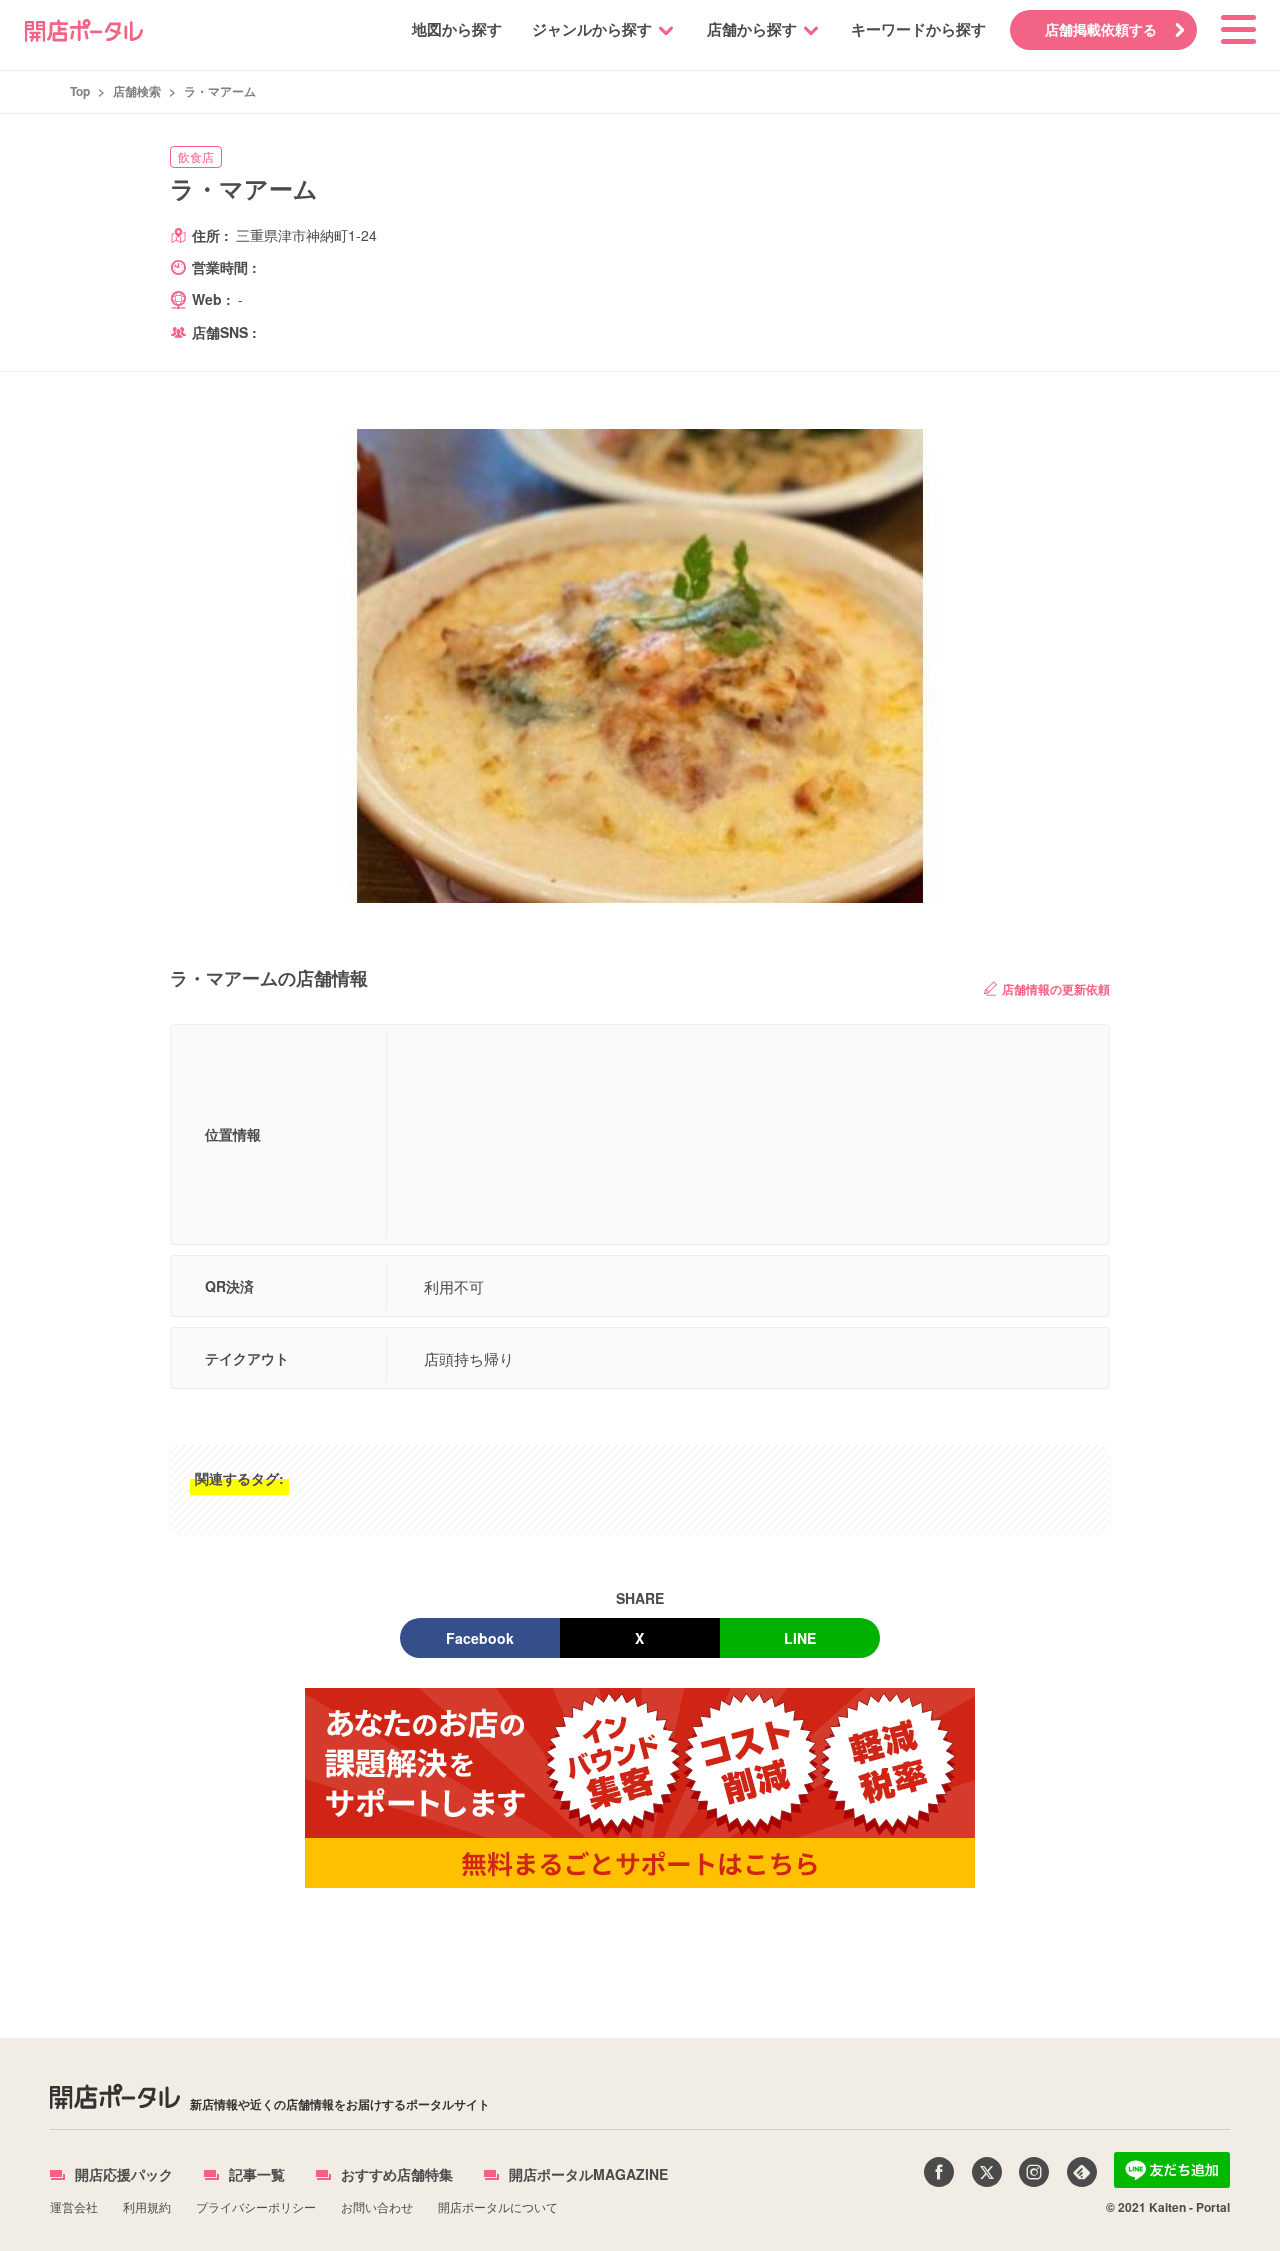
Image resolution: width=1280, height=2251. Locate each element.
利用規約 (147, 2206)
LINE (800, 1638)
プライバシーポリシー (256, 2206)
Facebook (480, 1638)
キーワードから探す (918, 29)
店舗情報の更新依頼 (1056, 989)
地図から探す (457, 29)
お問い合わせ (377, 2206)
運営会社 (74, 2206)
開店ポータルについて (498, 2206)
